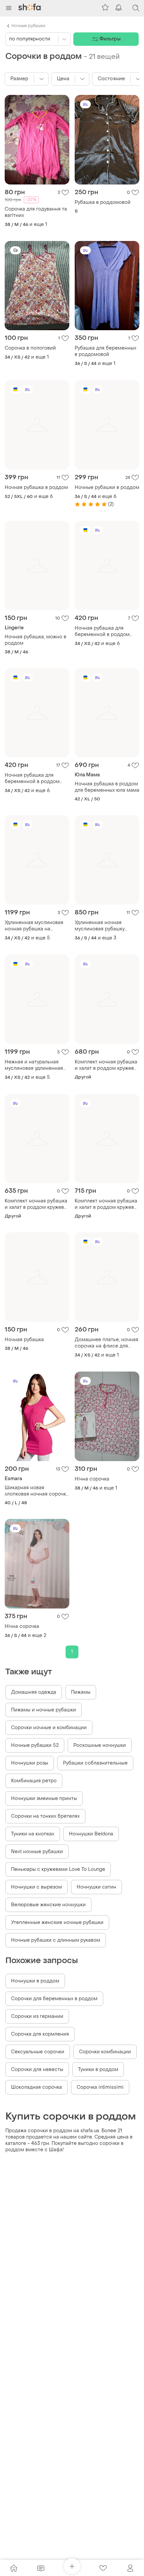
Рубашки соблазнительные (95, 1763)
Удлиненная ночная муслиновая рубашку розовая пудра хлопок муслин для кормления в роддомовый (104, 926)
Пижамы (81, 1692)
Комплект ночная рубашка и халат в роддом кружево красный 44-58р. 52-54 (106, 1065)
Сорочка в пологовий (30, 348)
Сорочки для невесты (37, 2070)
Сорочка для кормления (40, 2034)
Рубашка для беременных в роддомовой (105, 351)
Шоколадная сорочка (37, 2087)
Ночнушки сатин (96, 1887)
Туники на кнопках (33, 1834)
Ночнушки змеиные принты (44, 1798)
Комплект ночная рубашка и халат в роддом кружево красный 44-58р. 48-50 (36, 1204)
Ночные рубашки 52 (35, 1745)
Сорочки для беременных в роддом (54, 1999)
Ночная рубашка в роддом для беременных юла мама (107, 787)
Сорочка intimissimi (100, 2087)
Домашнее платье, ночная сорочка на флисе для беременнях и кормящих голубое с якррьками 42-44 (106, 1343)
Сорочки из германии (37, 2016)
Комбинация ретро (34, 1781)
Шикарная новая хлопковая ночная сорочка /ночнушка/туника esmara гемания (37, 1491)
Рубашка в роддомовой (103, 202)
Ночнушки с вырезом (37, 1887)
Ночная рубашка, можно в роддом (35, 640)
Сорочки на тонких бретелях (45, 1816)
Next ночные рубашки (37, 1852)
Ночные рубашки (28, 26)
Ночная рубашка (24, 1340)
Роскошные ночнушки (100, 1745)
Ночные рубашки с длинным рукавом (56, 1940)
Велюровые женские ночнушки (48, 1905)
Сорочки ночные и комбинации (49, 1728)
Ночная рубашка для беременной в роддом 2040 (102, 631)
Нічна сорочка (92, 1479)
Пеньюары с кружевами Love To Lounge (58, 1869)
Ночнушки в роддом (35, 1981)
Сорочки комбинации (105, 2052)
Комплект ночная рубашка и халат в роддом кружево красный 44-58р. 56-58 (106, 1204)
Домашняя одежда (34, 1692)
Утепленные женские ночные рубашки (57, 1922)
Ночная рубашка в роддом (36, 487)
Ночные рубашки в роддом (107, 487)
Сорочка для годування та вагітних (36, 212)
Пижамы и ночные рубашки (44, 1710)
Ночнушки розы (30, 1763)
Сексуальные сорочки (38, 2052)
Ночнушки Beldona (91, 1834)
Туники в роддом (98, 2070)
